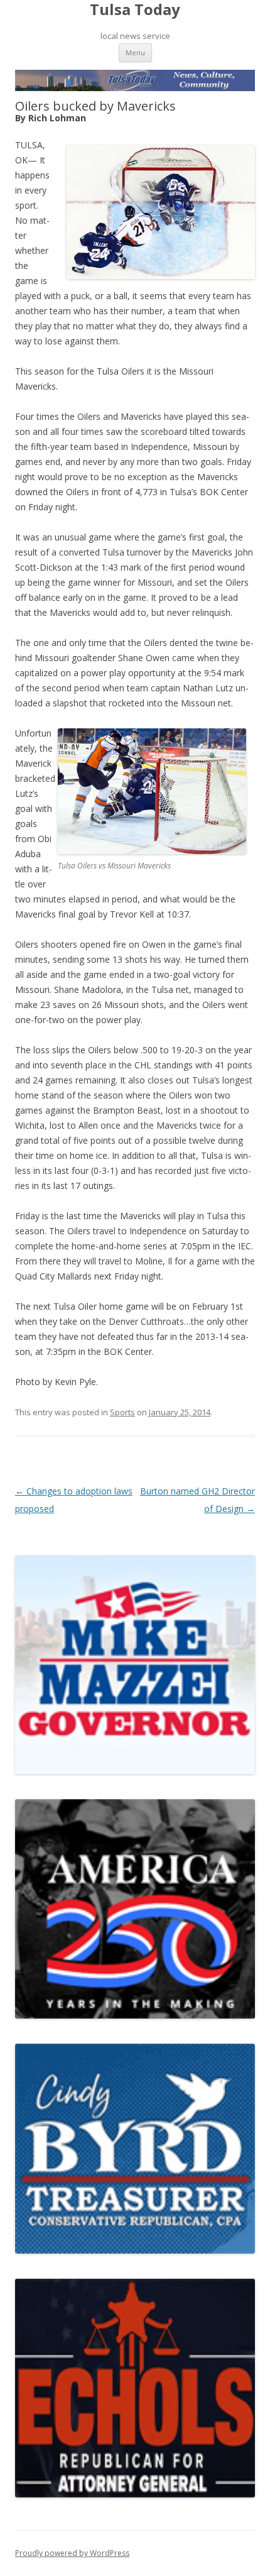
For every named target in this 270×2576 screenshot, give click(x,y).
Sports (122, 1412)
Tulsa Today (135, 10)
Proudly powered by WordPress (72, 2553)
